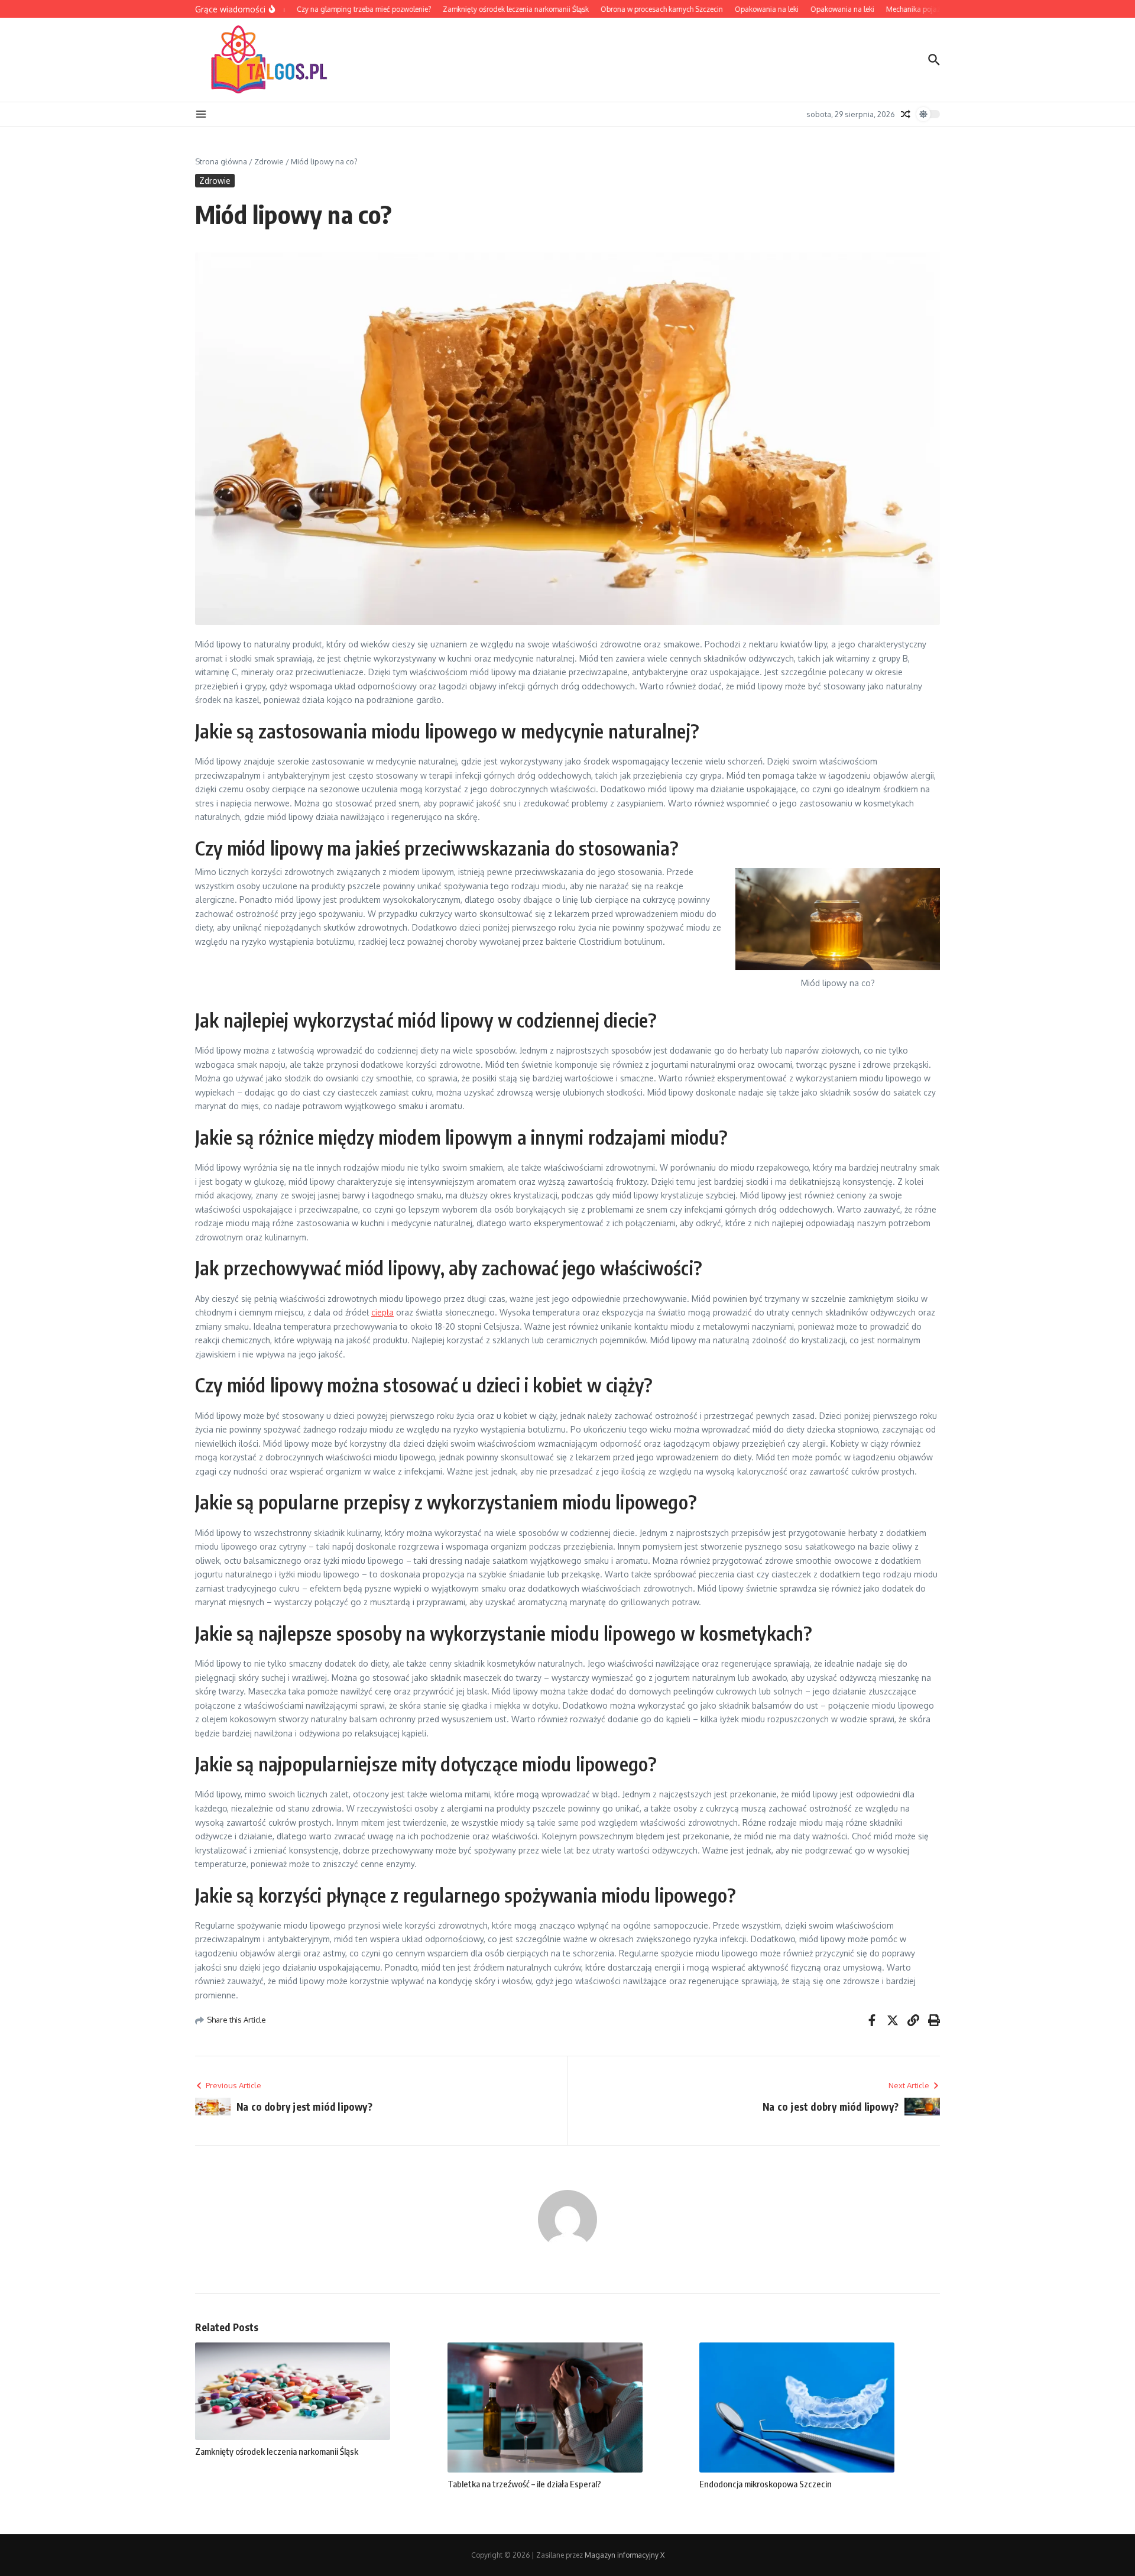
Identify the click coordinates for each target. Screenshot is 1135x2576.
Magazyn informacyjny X (625, 2555)
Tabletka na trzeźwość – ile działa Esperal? (524, 2484)
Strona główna (221, 161)
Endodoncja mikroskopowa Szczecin (766, 2484)
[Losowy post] (906, 114)
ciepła (382, 1312)
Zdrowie (269, 161)
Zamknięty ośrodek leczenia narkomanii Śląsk (277, 2451)
